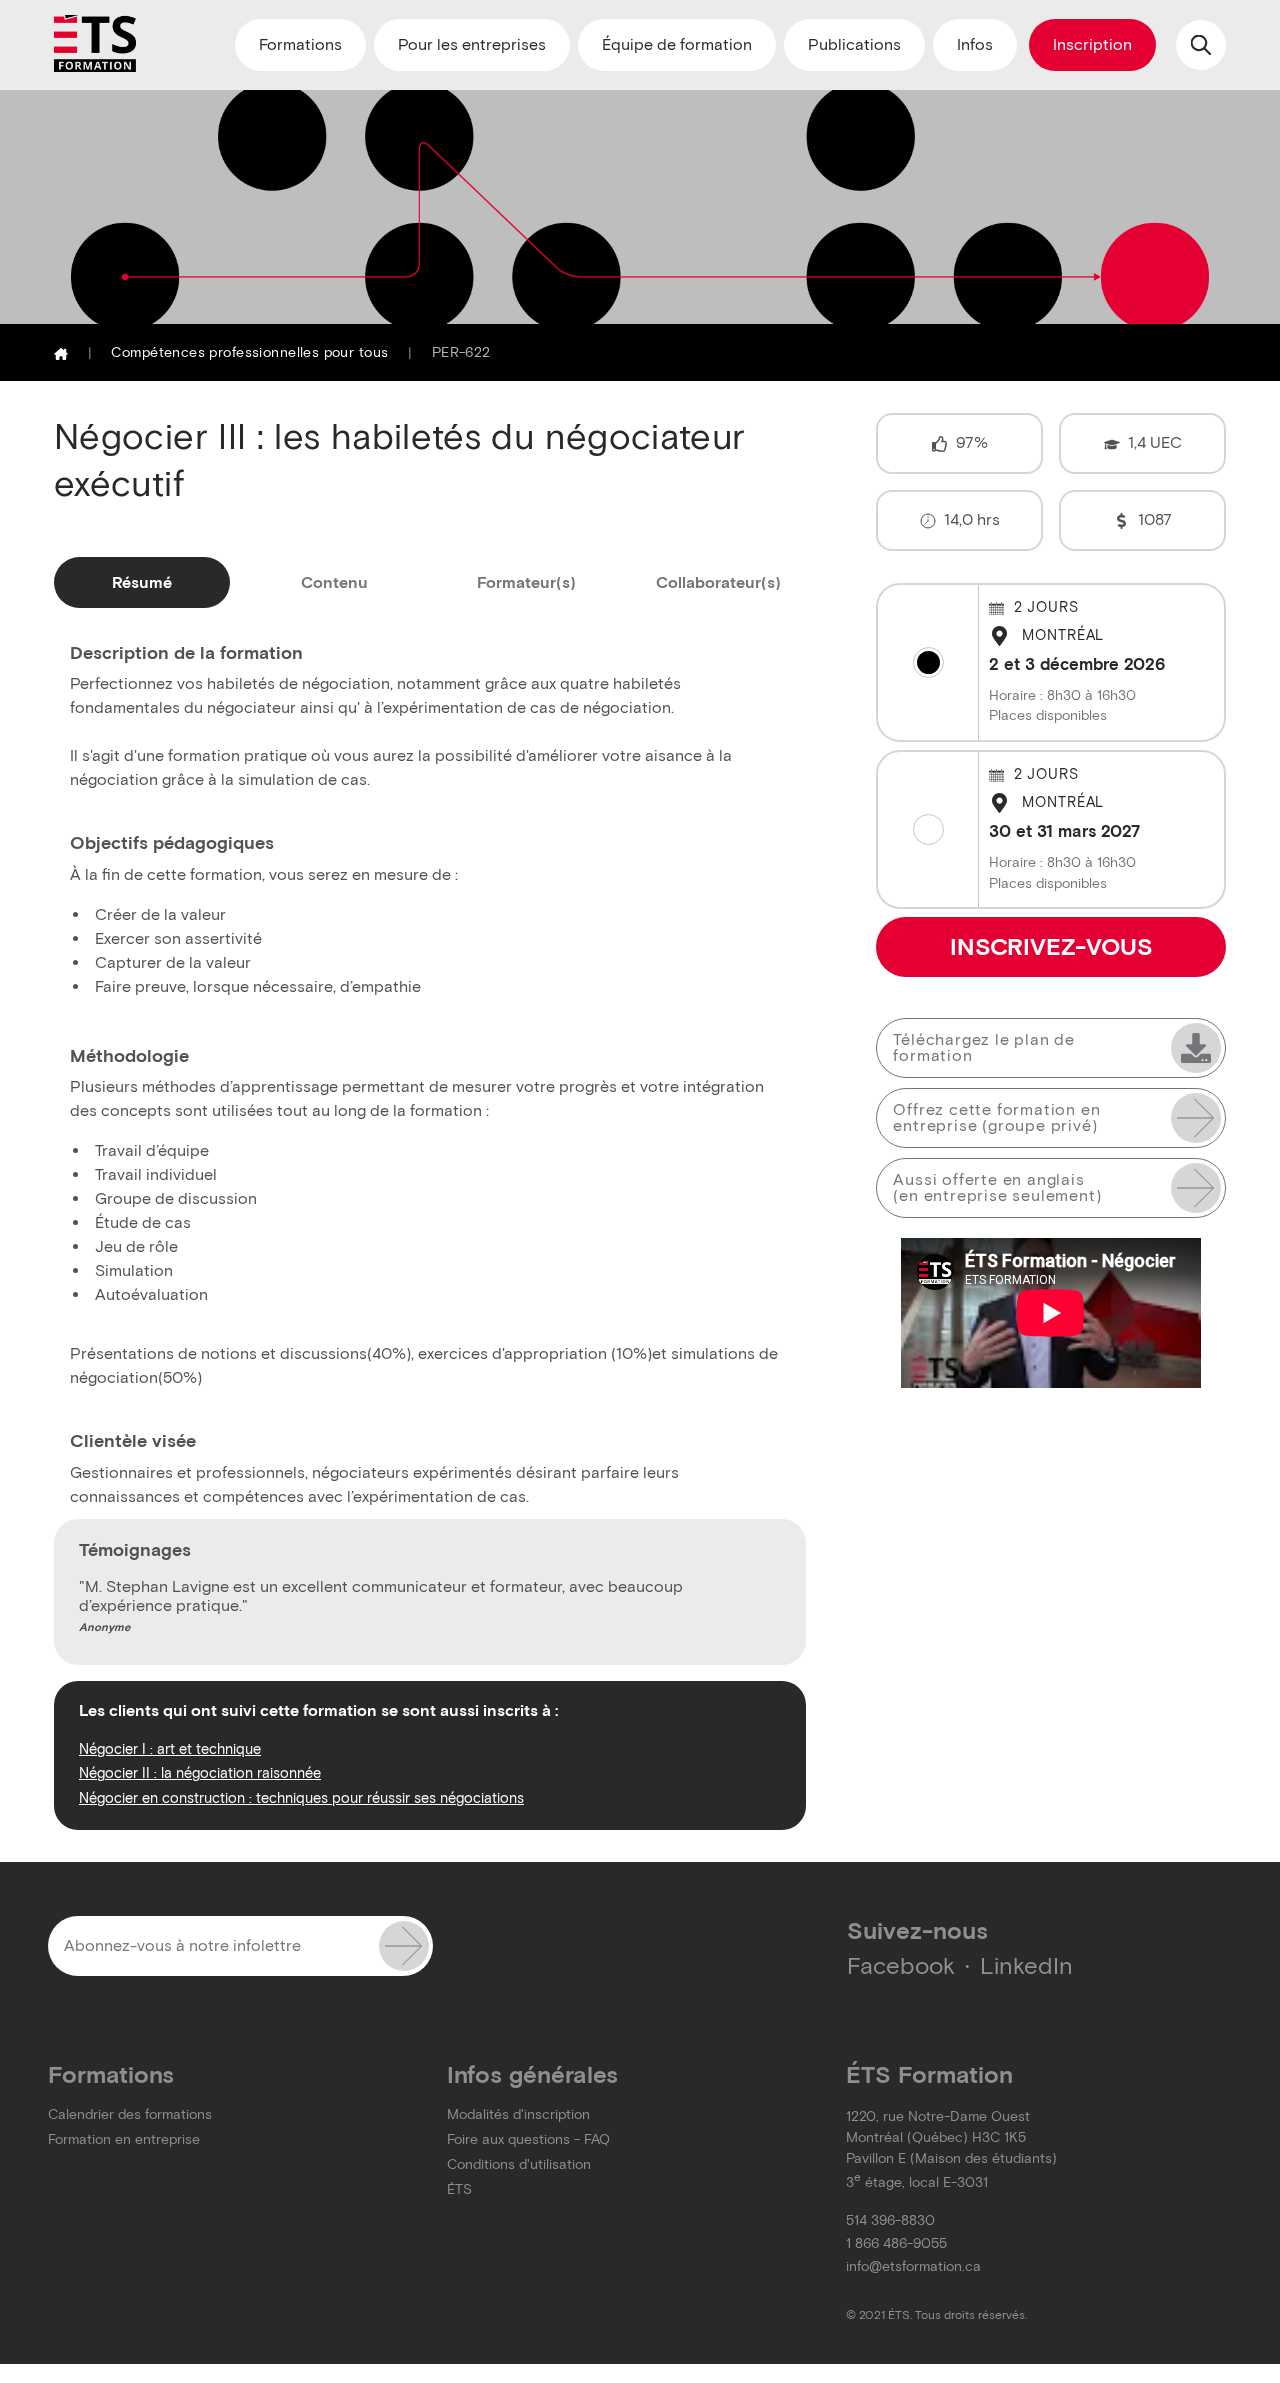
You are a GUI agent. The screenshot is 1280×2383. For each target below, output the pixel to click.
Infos (975, 44)
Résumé (142, 582)
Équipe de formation (677, 44)
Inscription (1092, 44)
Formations (300, 44)
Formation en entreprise (124, 2139)
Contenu (334, 582)
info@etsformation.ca (913, 2266)
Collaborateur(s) (718, 582)
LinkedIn (1026, 1965)
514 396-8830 (890, 2220)
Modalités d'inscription (518, 2114)
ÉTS (459, 2189)
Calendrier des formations (130, 2114)
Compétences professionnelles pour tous (249, 352)
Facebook (901, 1965)
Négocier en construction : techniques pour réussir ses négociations (301, 1798)
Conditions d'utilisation (519, 2164)
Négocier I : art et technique (170, 1749)
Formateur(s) (526, 582)
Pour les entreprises (472, 44)
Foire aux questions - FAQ (528, 2139)
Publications (854, 44)
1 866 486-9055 (896, 2243)
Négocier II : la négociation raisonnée (200, 1773)
